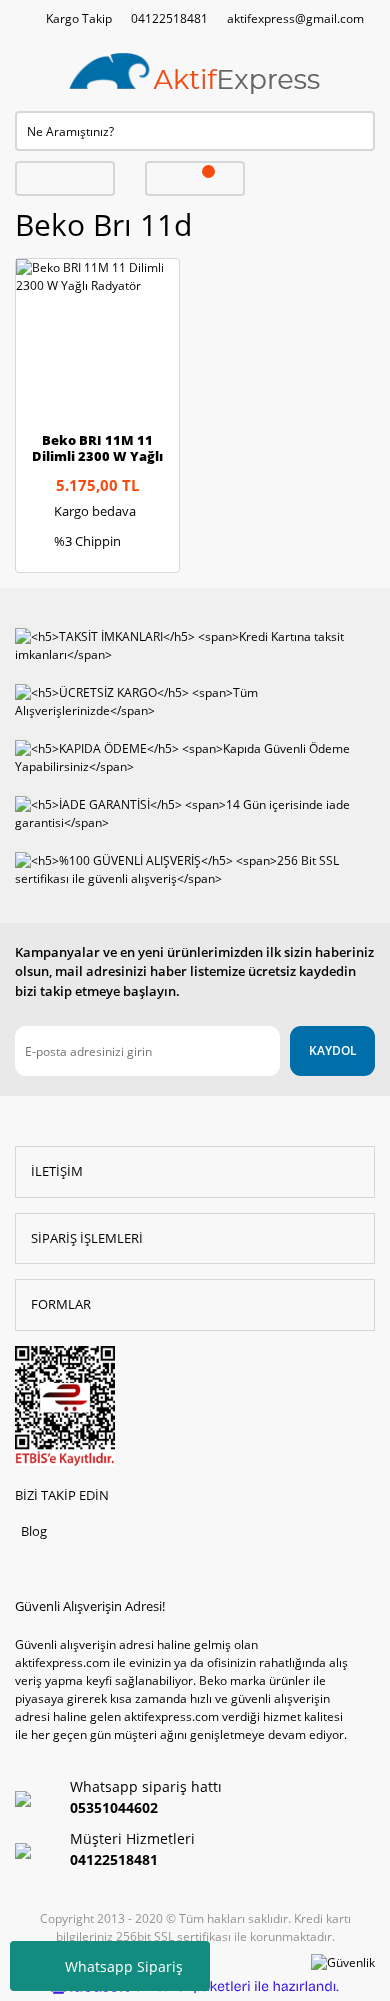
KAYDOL (333, 1050)
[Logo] (195, 74)
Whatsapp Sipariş (124, 1966)
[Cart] (194, 178)
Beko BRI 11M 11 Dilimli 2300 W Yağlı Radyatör (97, 448)
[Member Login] (65, 178)
